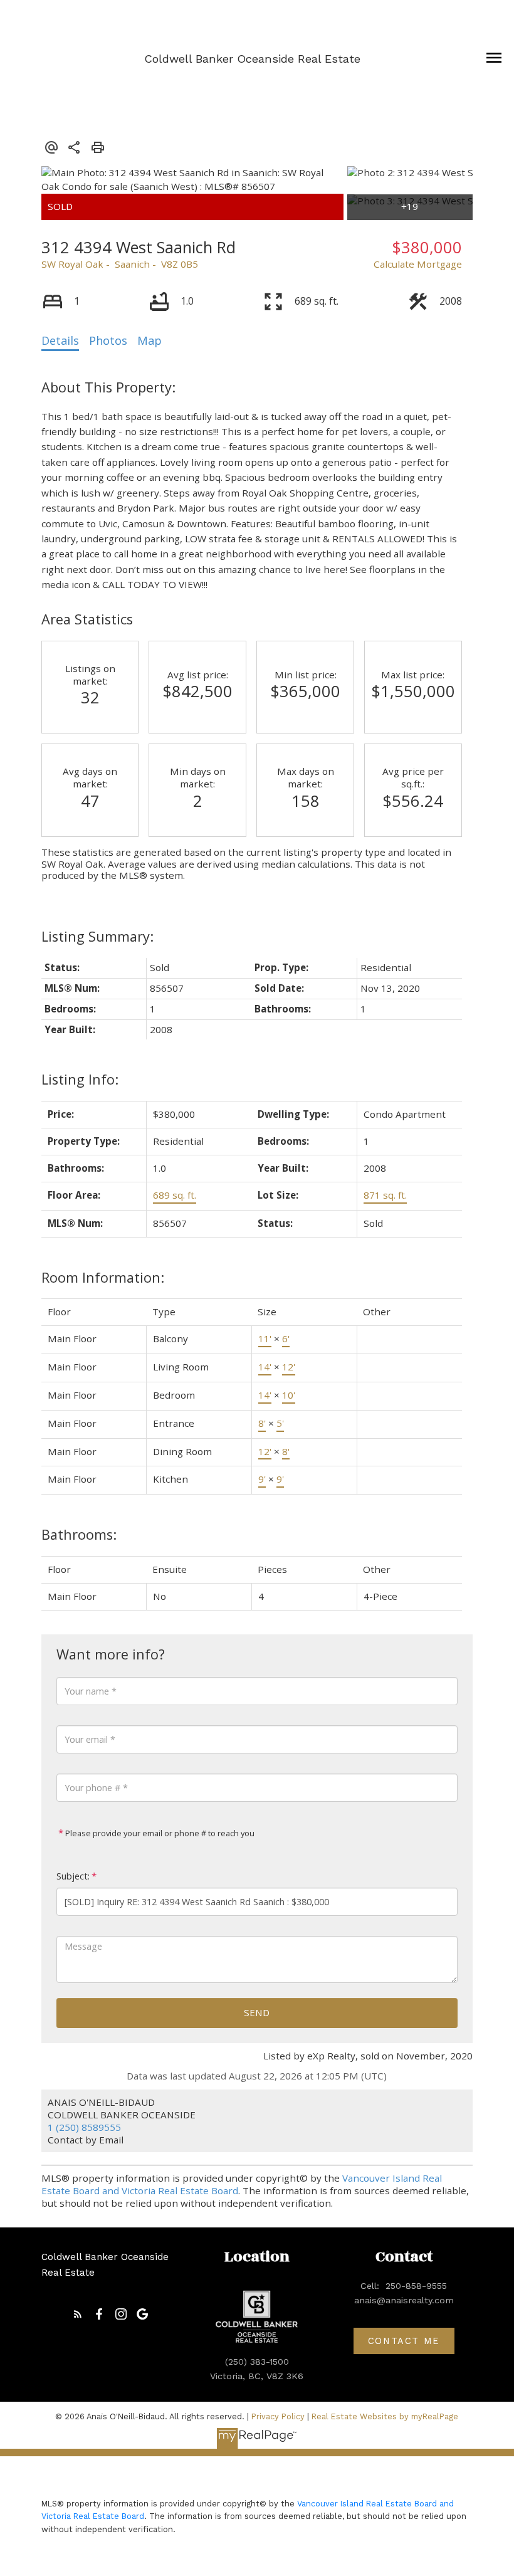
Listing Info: (80, 1079)
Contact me (404, 2341)
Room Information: (103, 1277)
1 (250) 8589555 (84, 2127)
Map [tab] (149, 340)
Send (257, 2012)
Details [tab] (60, 340)
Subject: (73, 1876)
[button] (78, 2314)
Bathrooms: (79, 1534)
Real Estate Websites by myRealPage (385, 2416)
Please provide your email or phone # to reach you (159, 1833)
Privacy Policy (278, 2416)
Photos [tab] (108, 340)
